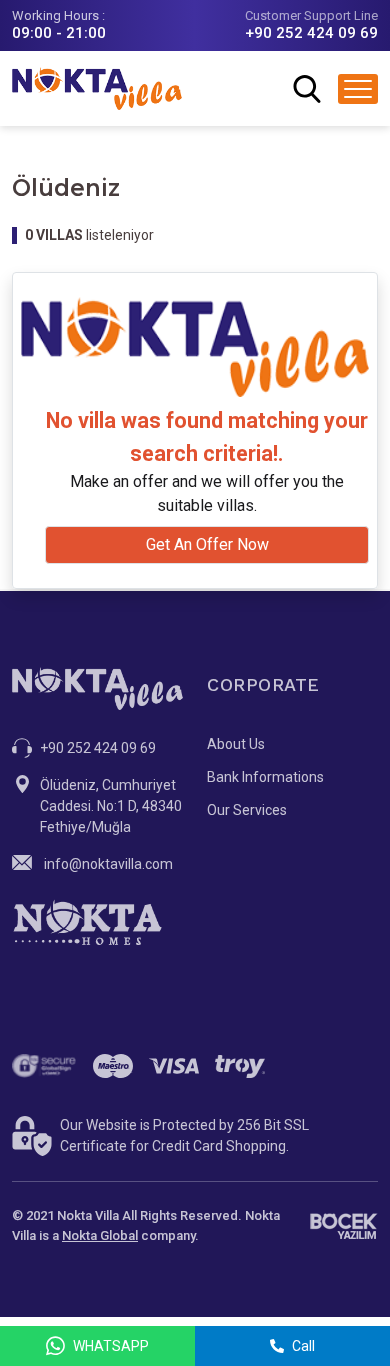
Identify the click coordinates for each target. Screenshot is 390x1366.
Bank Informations (265, 777)
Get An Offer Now (207, 544)
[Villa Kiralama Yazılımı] (343, 1226)
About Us (236, 744)
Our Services (247, 810)
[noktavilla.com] (97, 88)
